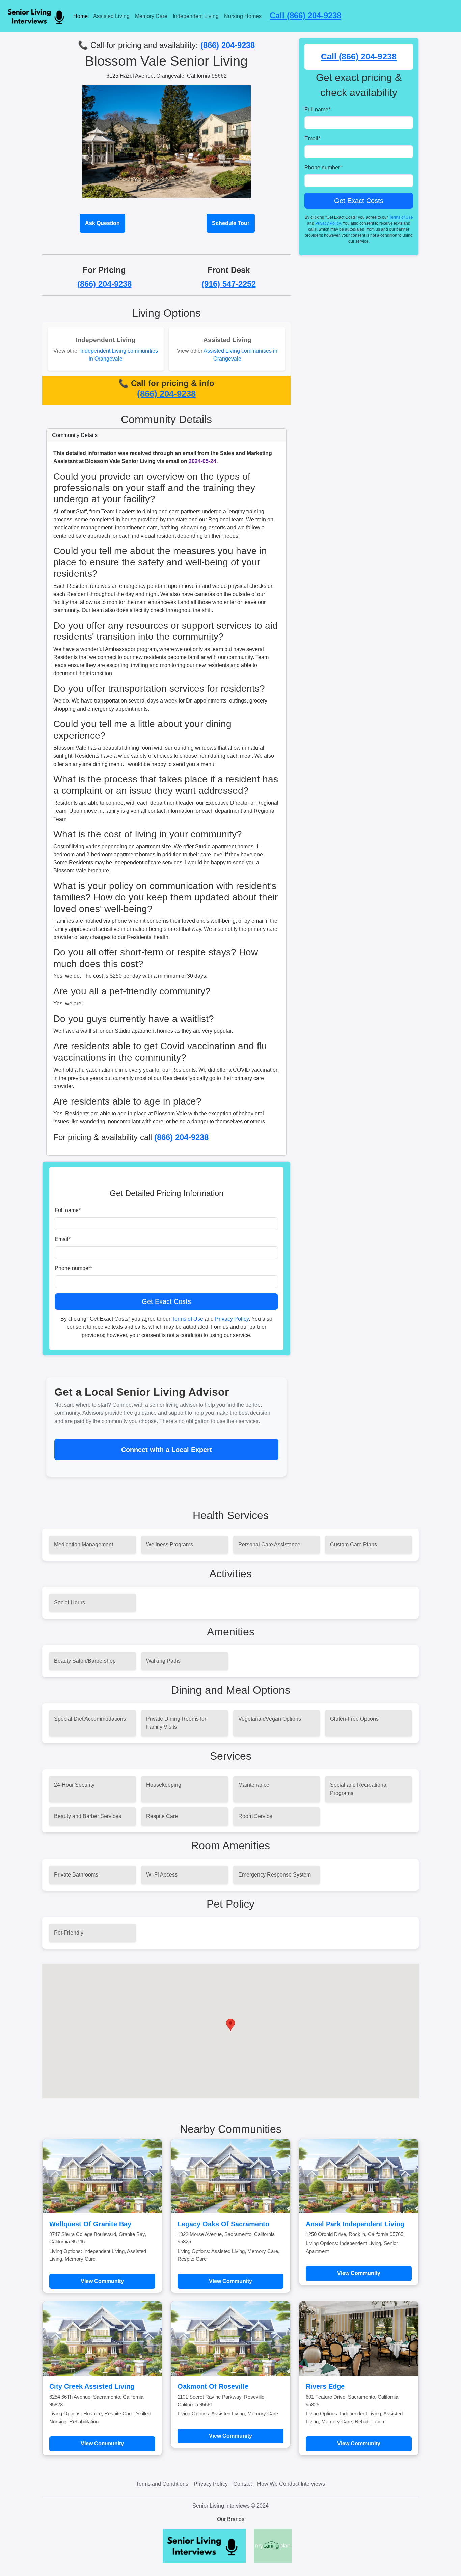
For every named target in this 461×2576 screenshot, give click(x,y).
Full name (68, 1210)
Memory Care (151, 16)
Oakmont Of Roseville (213, 2386)
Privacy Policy (232, 1319)
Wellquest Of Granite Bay (90, 2224)
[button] (231, 2025)
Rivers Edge (325, 2386)
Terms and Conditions (162, 2484)
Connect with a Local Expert (167, 1450)
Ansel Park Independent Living (355, 2224)
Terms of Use (187, 1319)
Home (80, 16)
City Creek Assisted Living (92, 2386)
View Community (102, 2281)
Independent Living (196, 16)
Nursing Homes (243, 16)
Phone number (73, 1268)
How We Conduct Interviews (291, 2484)
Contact (242, 2484)
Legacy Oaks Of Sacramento (223, 2224)
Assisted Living (111, 16)
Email (63, 1239)
